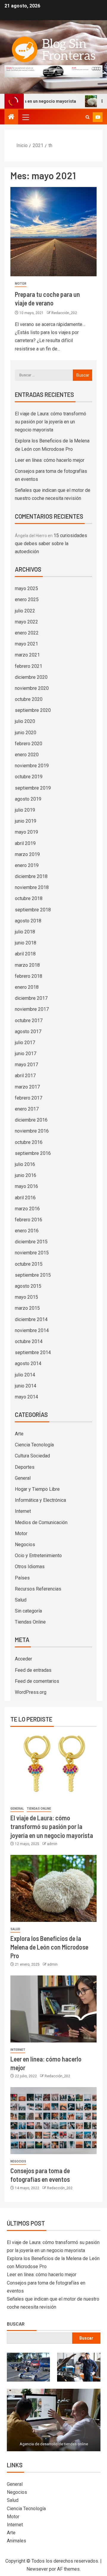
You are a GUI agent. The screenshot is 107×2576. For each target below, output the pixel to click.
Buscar (16, 2324)
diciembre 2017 (31, 998)
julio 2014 (25, 1375)
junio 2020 (26, 733)
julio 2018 (25, 932)
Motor (21, 284)
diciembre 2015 (31, 1242)
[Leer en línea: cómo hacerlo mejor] (53, 2009)
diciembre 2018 (31, 876)
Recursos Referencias (38, 1589)
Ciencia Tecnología (34, 1445)
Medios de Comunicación (41, 1522)
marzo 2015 (27, 1308)
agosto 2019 (28, 799)
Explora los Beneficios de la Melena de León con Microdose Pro (49, 1947)
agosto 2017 (28, 1032)
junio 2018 (26, 943)
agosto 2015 (28, 1286)
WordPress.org (31, 1692)
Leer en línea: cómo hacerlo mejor (50, 460)
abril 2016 (25, 1198)
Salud (21, 1600)
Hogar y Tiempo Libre (37, 1489)
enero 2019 (27, 865)
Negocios (25, 1544)
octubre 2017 (29, 1020)
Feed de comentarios (37, 1681)
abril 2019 (25, 843)
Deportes (25, 1467)
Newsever (37, 2569)
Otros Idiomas (30, 1567)
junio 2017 (26, 1054)
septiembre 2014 (33, 1352)
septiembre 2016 (33, 1153)
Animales (16, 2541)
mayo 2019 (26, 832)
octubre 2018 (29, 898)
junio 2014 (26, 1386)
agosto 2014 (28, 1363)
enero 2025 (27, 599)
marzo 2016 (27, 1209)
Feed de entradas (33, 1670)
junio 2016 (26, 1175)
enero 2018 (27, 987)
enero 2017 (27, 1109)
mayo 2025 (26, 588)
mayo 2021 (26, 644)
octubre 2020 (29, 699)
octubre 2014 (29, 1341)
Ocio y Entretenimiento (38, 1556)
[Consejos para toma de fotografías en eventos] (53, 2121)
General (23, 1478)
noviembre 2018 (32, 887)
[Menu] (25, 117)
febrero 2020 (29, 744)
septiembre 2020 (33, 710)
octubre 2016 (29, 1142)
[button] (25, 117)
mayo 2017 (26, 1065)
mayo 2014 (26, 1397)
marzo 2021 (27, 655)
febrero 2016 (29, 1220)
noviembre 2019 (32, 766)
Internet (23, 1511)
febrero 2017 (29, 1098)
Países (22, 1578)
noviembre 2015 (32, 1253)
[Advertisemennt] (53, 71)
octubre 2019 (29, 777)
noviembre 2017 (32, 1009)
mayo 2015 (26, 1297)
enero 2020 (27, 755)
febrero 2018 (29, 976)
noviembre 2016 (32, 1131)
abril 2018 (25, 954)
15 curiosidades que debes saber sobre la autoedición (51, 544)
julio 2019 (25, 810)
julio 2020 (25, 721)
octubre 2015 (29, 1264)
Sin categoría (28, 1611)
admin (52, 1844)
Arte (19, 1434)
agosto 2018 (28, 921)
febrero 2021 (29, 666)
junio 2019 (26, 821)
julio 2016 (25, 1164)
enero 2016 (27, 1231)
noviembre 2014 (32, 1330)
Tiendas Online (30, 1622)
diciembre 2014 (31, 1319)
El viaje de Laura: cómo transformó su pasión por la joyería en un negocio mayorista (51, 422)
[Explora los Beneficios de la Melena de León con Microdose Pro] (53, 1888)
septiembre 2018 (33, 910)
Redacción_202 (64, 313)
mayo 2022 (26, 622)
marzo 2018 (27, 965)
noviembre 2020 (32, 688)
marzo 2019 (27, 854)
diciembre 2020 (31, 677)
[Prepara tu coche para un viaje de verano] (53, 232)
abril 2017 (25, 1076)
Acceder (23, 1659)
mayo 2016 (26, 1186)
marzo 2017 (27, 1087)
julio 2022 (25, 611)
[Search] (88, 117)
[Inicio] (11, 117)
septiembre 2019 (33, 788)
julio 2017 (25, 1043)
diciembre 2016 (31, 1120)
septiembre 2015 (33, 1275)
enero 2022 (27, 633)
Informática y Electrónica (40, 1500)
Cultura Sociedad (32, 1456)
